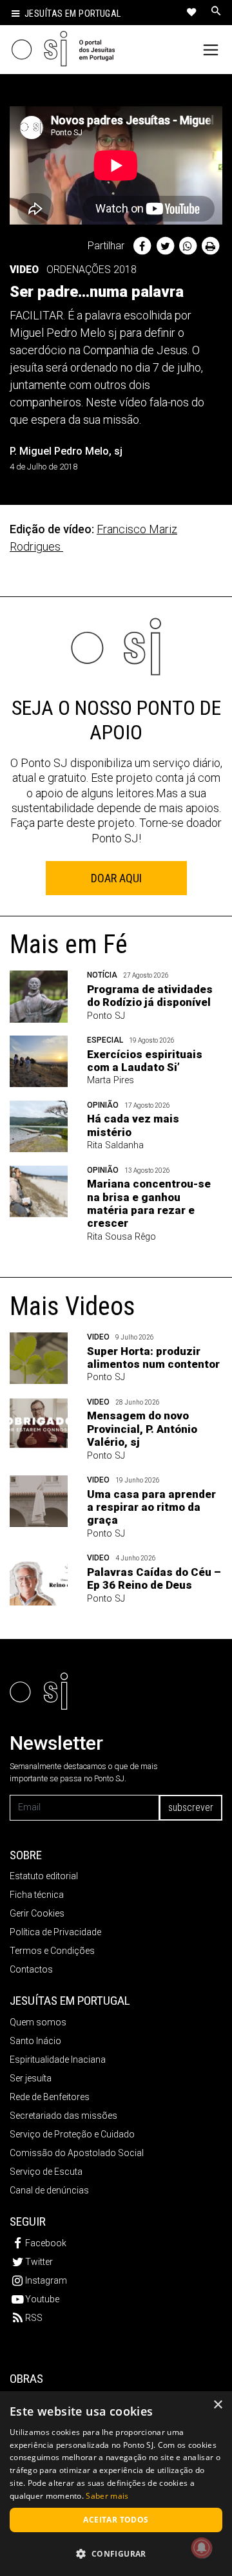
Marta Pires (111, 1080)
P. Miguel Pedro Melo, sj (66, 451)
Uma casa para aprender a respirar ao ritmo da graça (151, 1507)
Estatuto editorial (44, 1876)
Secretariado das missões (63, 2116)
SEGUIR (28, 2221)
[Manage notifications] (202, 2548)
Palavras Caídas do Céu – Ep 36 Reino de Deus (154, 1578)
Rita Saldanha (115, 1145)
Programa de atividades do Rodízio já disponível (150, 996)
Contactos (31, 1969)
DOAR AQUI (116, 878)
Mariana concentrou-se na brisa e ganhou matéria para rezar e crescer (149, 1203)
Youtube (42, 2299)
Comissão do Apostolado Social (77, 2153)
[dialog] (116, 2484)
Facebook (46, 2243)
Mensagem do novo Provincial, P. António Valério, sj (142, 1429)
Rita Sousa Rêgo (121, 1237)
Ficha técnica (37, 1895)
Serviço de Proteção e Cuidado (72, 2134)
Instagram (46, 2280)
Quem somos (38, 2022)
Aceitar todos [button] (116, 2520)
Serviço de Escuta (46, 2172)
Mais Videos (72, 1306)
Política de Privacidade (55, 1932)
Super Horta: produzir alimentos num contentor (153, 1358)
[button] (116, 2553)
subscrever (191, 1807)
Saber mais (107, 2496)
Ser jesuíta (31, 2078)
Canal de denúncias (49, 2190)
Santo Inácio (35, 2041)
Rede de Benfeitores (50, 2097)
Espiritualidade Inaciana (58, 2060)
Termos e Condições (52, 1951)
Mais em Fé (69, 944)
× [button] (217, 2405)
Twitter (39, 2262)
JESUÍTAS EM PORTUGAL (70, 2001)
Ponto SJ (106, 1016)
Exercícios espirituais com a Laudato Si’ (145, 1061)
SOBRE (26, 1855)
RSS (34, 2318)
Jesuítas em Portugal (73, 14)
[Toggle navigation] (211, 50)
